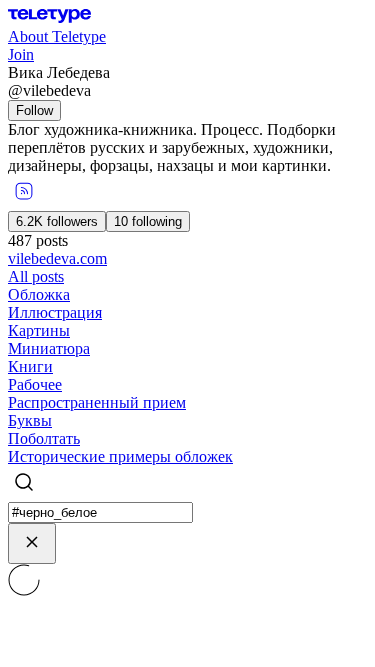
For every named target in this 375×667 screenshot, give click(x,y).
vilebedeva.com (57, 258)
